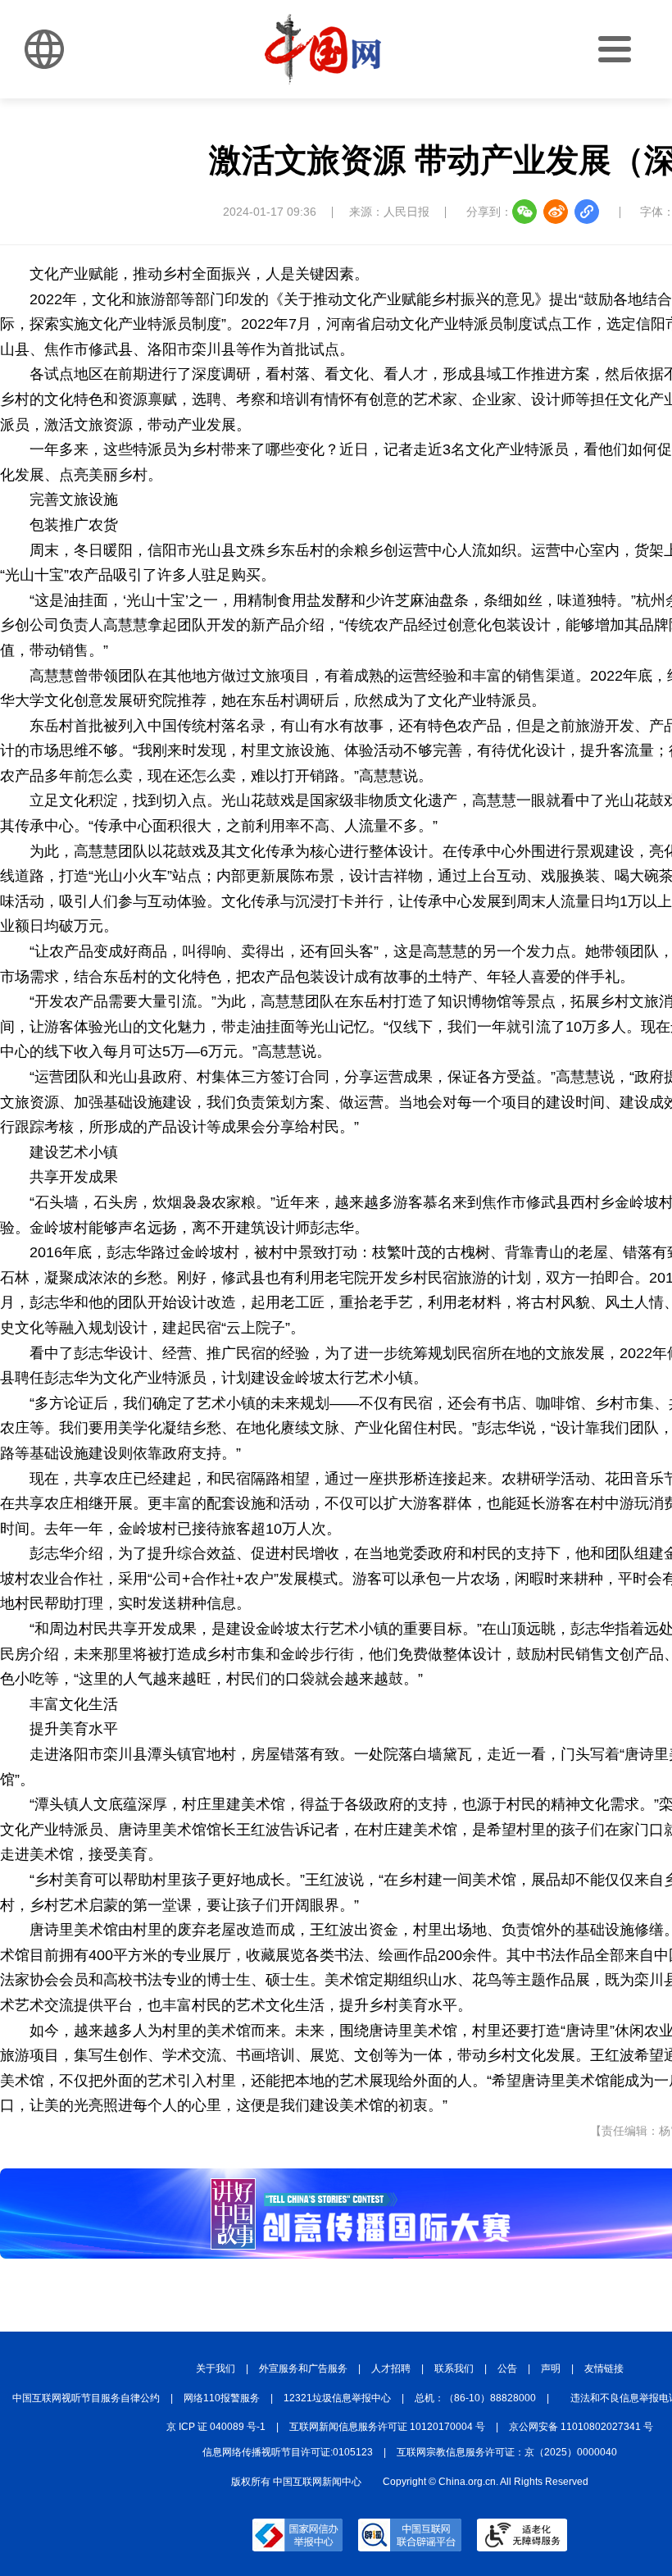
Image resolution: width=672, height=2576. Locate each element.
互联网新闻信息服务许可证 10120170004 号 (387, 2427)
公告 (507, 2369)
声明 (551, 2369)
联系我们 (454, 2369)
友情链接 (604, 2369)
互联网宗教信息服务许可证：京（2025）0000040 (507, 2452)
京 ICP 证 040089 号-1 (216, 2427)
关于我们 (216, 2369)
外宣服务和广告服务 (303, 2369)
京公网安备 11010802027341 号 (581, 2427)
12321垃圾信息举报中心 (337, 2398)
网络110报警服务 (222, 2398)
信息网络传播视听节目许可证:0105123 (288, 2452)
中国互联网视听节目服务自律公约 (86, 2398)
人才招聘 (391, 2369)
